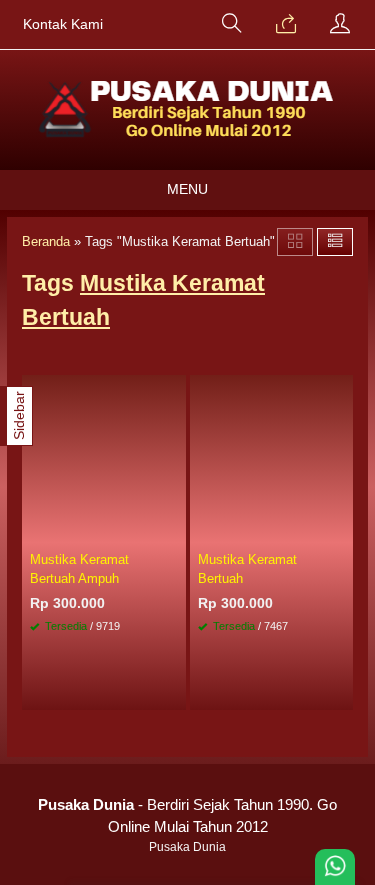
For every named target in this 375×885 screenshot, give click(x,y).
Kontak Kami (63, 24)
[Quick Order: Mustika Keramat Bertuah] (341, 529)
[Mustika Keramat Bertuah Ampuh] (104, 458)
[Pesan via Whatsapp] (286, 25)
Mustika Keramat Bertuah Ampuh (79, 569)
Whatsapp (141, 688)
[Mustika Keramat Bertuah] (272, 458)
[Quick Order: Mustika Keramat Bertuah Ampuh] (174, 529)
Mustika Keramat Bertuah (247, 569)
